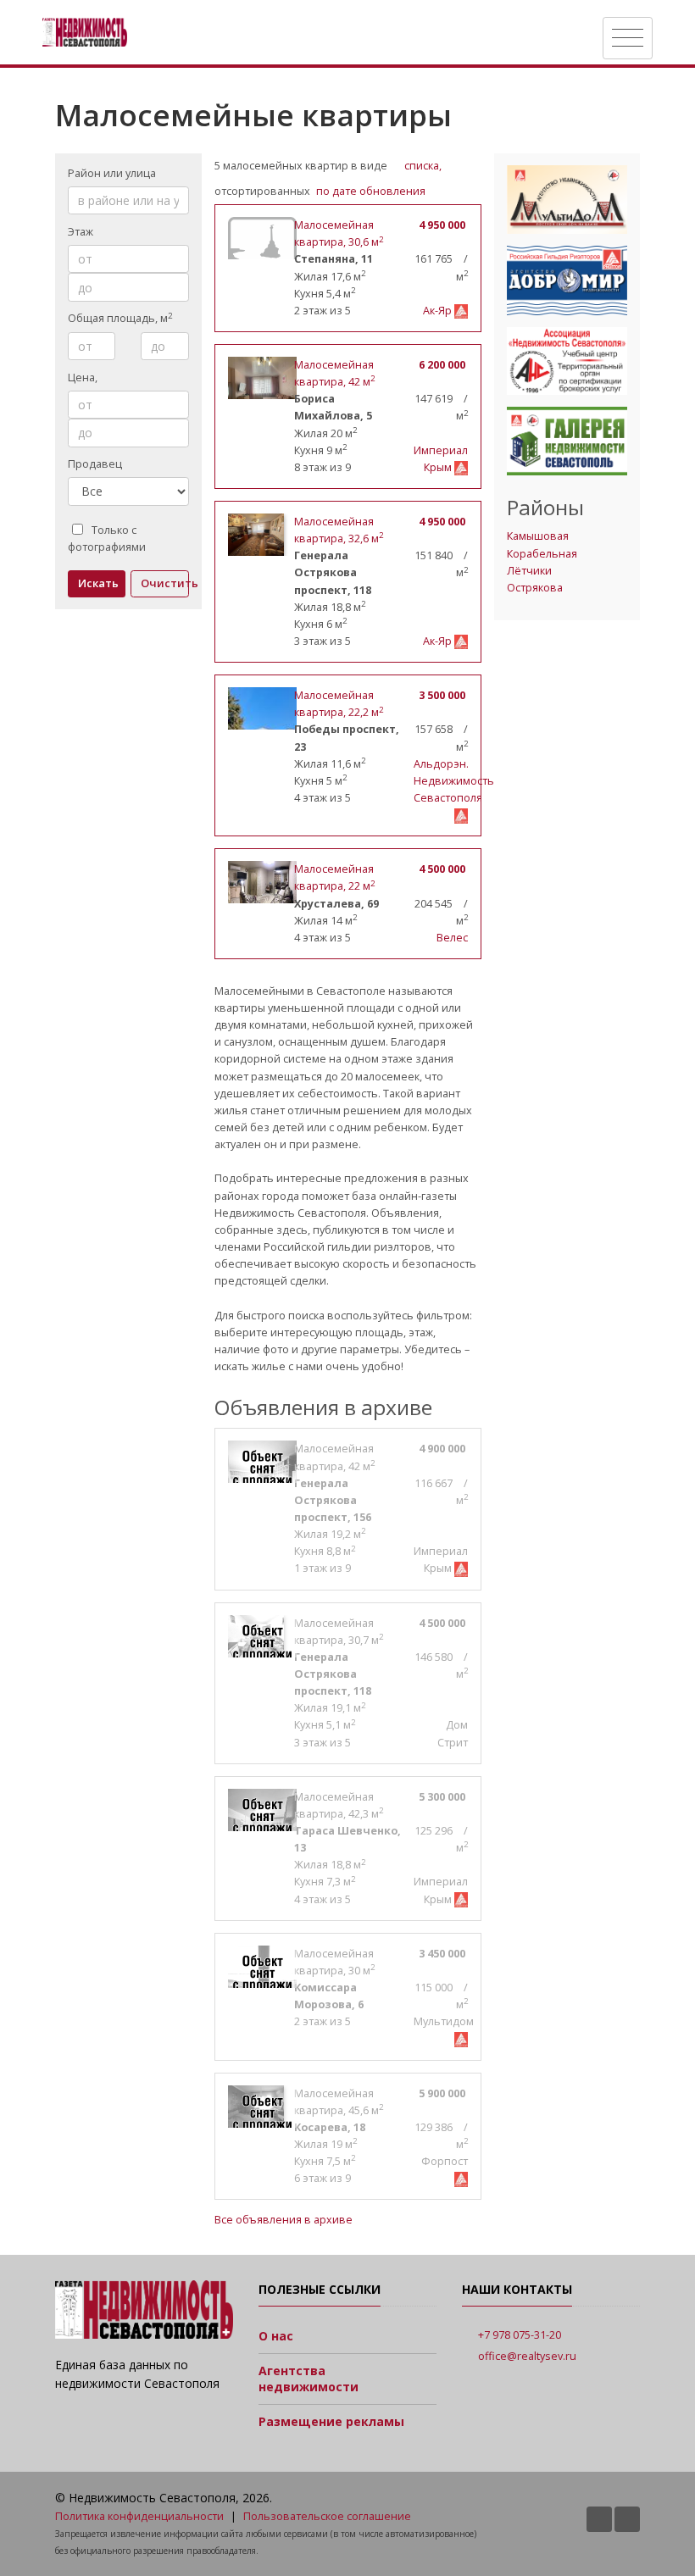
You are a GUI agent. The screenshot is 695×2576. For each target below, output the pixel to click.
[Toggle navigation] (628, 38)
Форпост (445, 2161)
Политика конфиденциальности (139, 2516)
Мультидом (444, 2021)
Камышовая (538, 536)
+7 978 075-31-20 (520, 2335)
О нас (276, 2336)
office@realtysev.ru (527, 2356)
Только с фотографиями (107, 539)
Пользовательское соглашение (327, 2516)
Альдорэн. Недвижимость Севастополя (454, 781)
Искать (98, 583)
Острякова (535, 588)
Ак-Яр (439, 311)
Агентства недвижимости (309, 2379)
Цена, (84, 378)
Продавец (95, 464)
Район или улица (112, 173)
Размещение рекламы (331, 2421)
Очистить (164, 583)
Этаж (81, 232)
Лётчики (529, 571)
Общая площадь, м (120, 318)
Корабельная (542, 554)
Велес (452, 938)
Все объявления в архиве (284, 2220)
